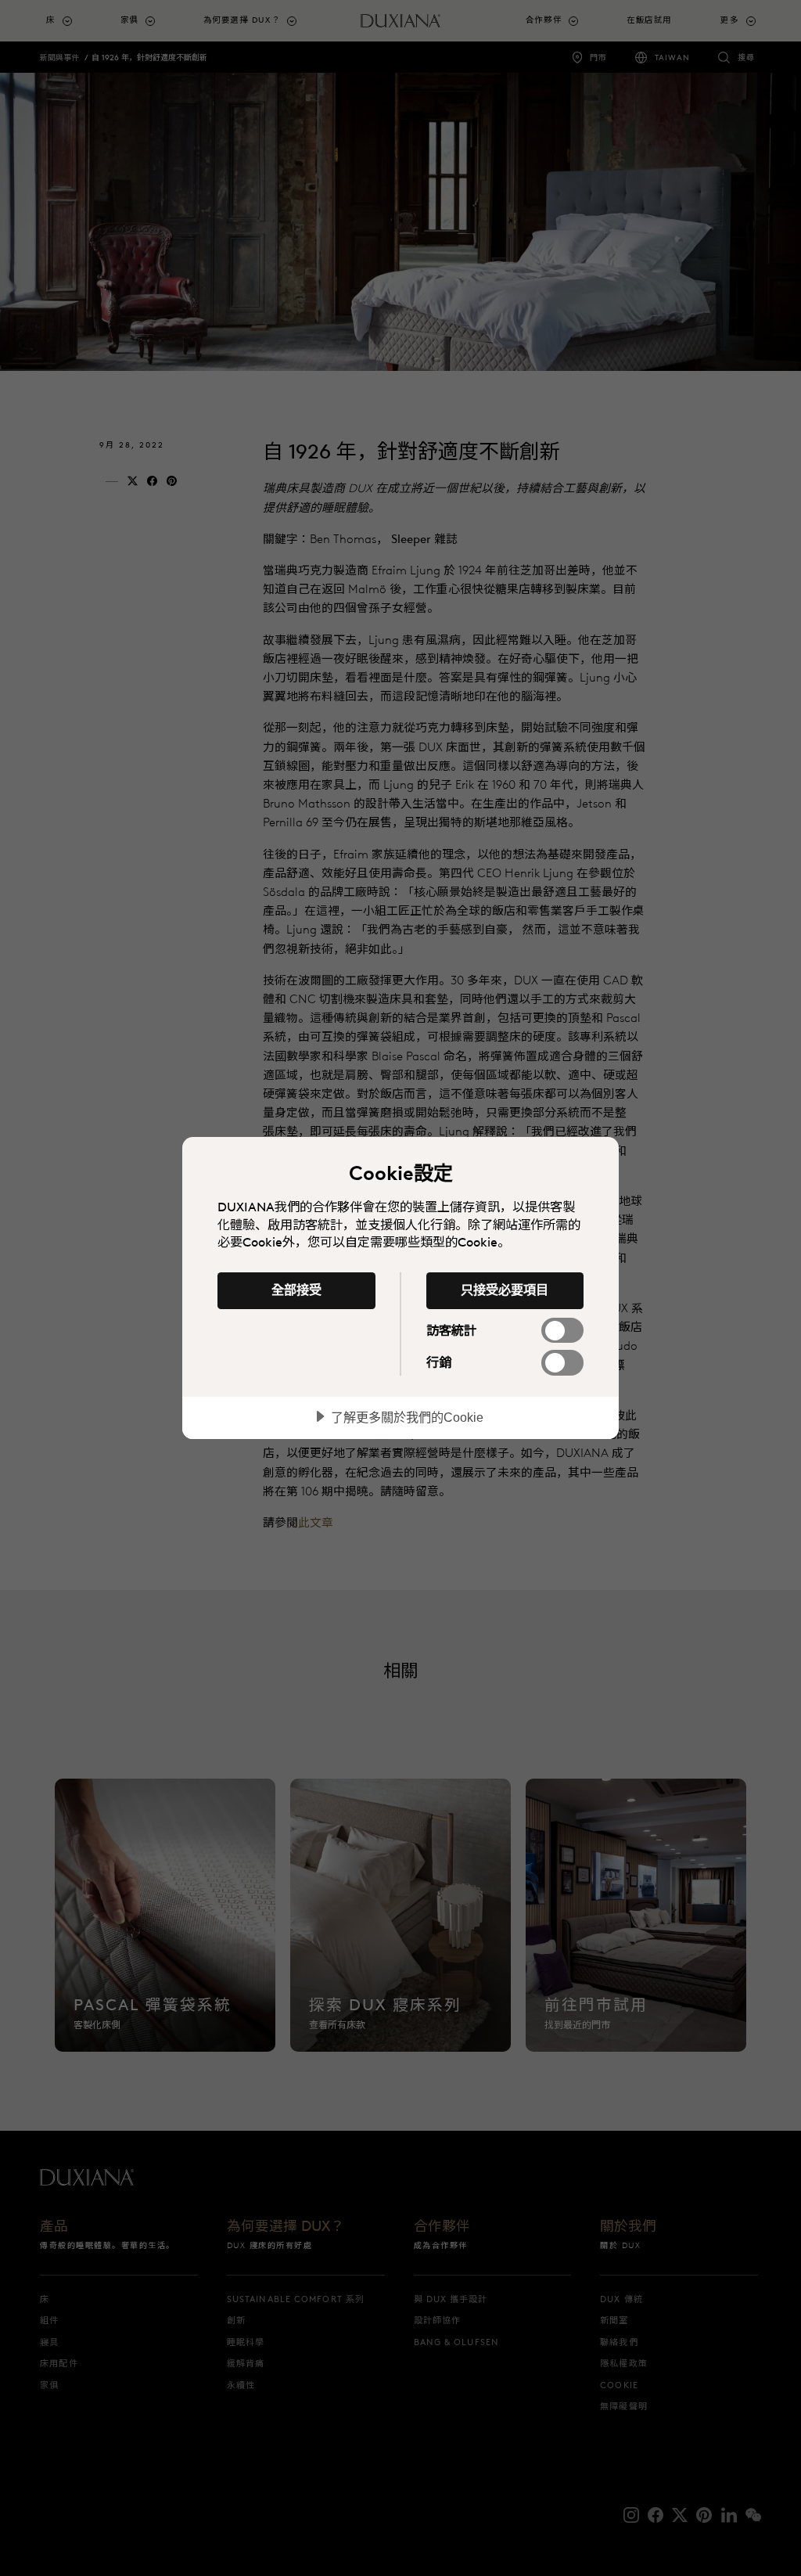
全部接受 (296, 1290)
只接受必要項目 (505, 1290)
